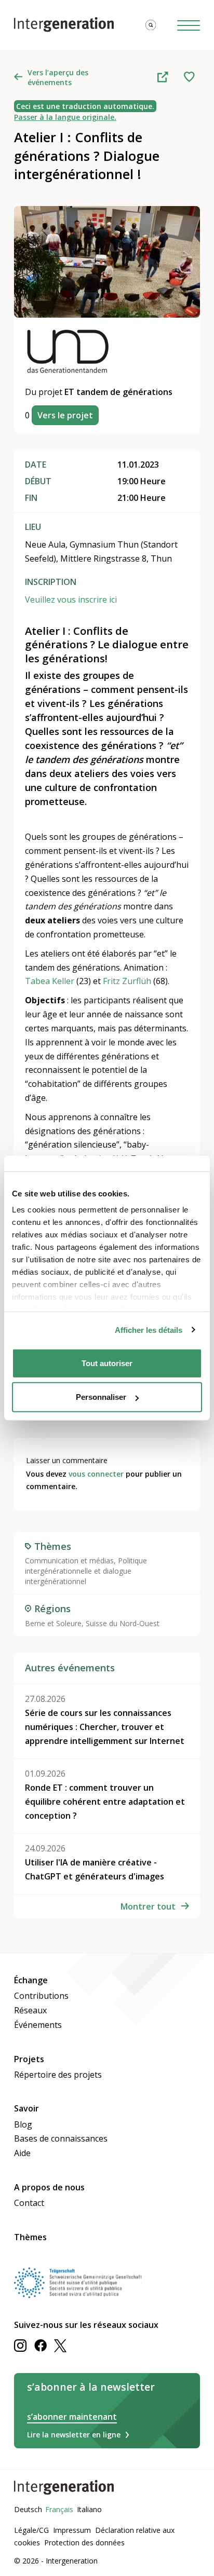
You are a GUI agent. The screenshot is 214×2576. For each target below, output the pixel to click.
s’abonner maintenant (72, 2417)
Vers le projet (65, 415)
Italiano (89, 2509)
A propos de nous (49, 2187)
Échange (31, 1980)
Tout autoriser (107, 1363)
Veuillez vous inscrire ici (71, 599)
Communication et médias (69, 1560)
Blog (23, 2124)
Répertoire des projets (58, 2075)
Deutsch (28, 2509)
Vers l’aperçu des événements (58, 77)
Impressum (72, 2530)
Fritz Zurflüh (127, 981)
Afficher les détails (149, 1330)
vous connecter (96, 1474)
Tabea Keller (50, 981)
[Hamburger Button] (189, 25)
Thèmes (30, 2237)
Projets (29, 2059)
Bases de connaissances (61, 2138)
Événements (38, 2025)
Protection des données (84, 2543)
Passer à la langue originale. (65, 117)
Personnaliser (101, 1397)
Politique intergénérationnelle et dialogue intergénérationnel (86, 1571)
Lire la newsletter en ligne (74, 2435)
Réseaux (30, 2010)
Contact (29, 2203)
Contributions (41, 1996)
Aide (22, 2153)
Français (59, 2509)
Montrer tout (148, 1906)
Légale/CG (31, 2530)
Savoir (26, 2108)
